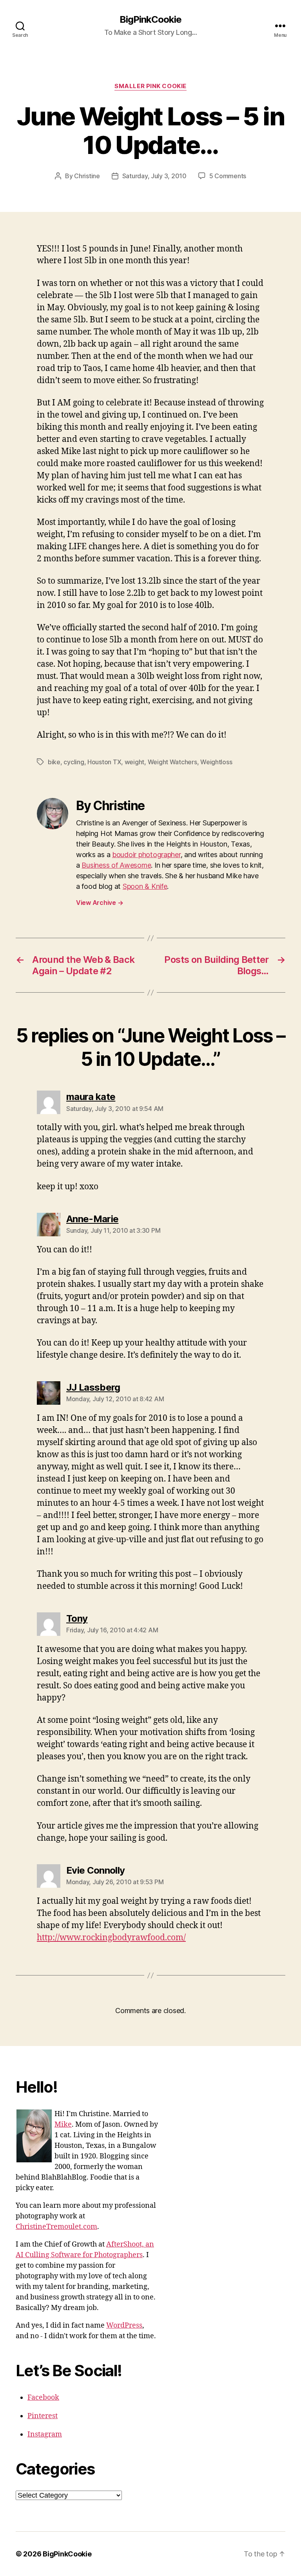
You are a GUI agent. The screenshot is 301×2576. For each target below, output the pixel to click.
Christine (87, 176)
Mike (63, 2125)
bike (54, 762)
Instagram (45, 2434)
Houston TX (104, 762)
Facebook (43, 2398)
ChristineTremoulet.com (56, 2227)
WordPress (124, 2325)
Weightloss (216, 762)
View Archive (100, 903)
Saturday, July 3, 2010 (154, 176)
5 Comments (228, 176)
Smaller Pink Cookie (150, 86)
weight (134, 762)
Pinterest (43, 2416)
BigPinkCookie (150, 20)
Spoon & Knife (145, 886)
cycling (74, 762)
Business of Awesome (116, 865)
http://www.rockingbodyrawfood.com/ (111, 1938)
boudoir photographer (146, 855)
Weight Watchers (172, 762)
